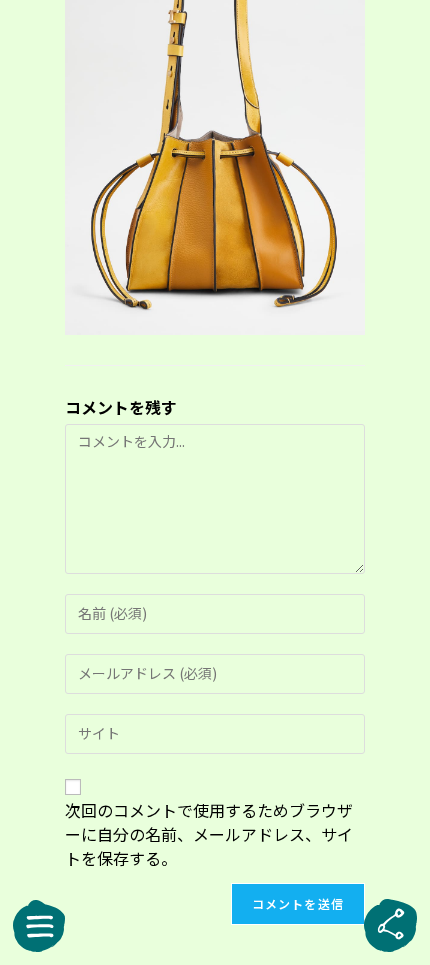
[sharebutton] (391, 926)
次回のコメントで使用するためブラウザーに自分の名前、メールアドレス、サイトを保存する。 (209, 834)
